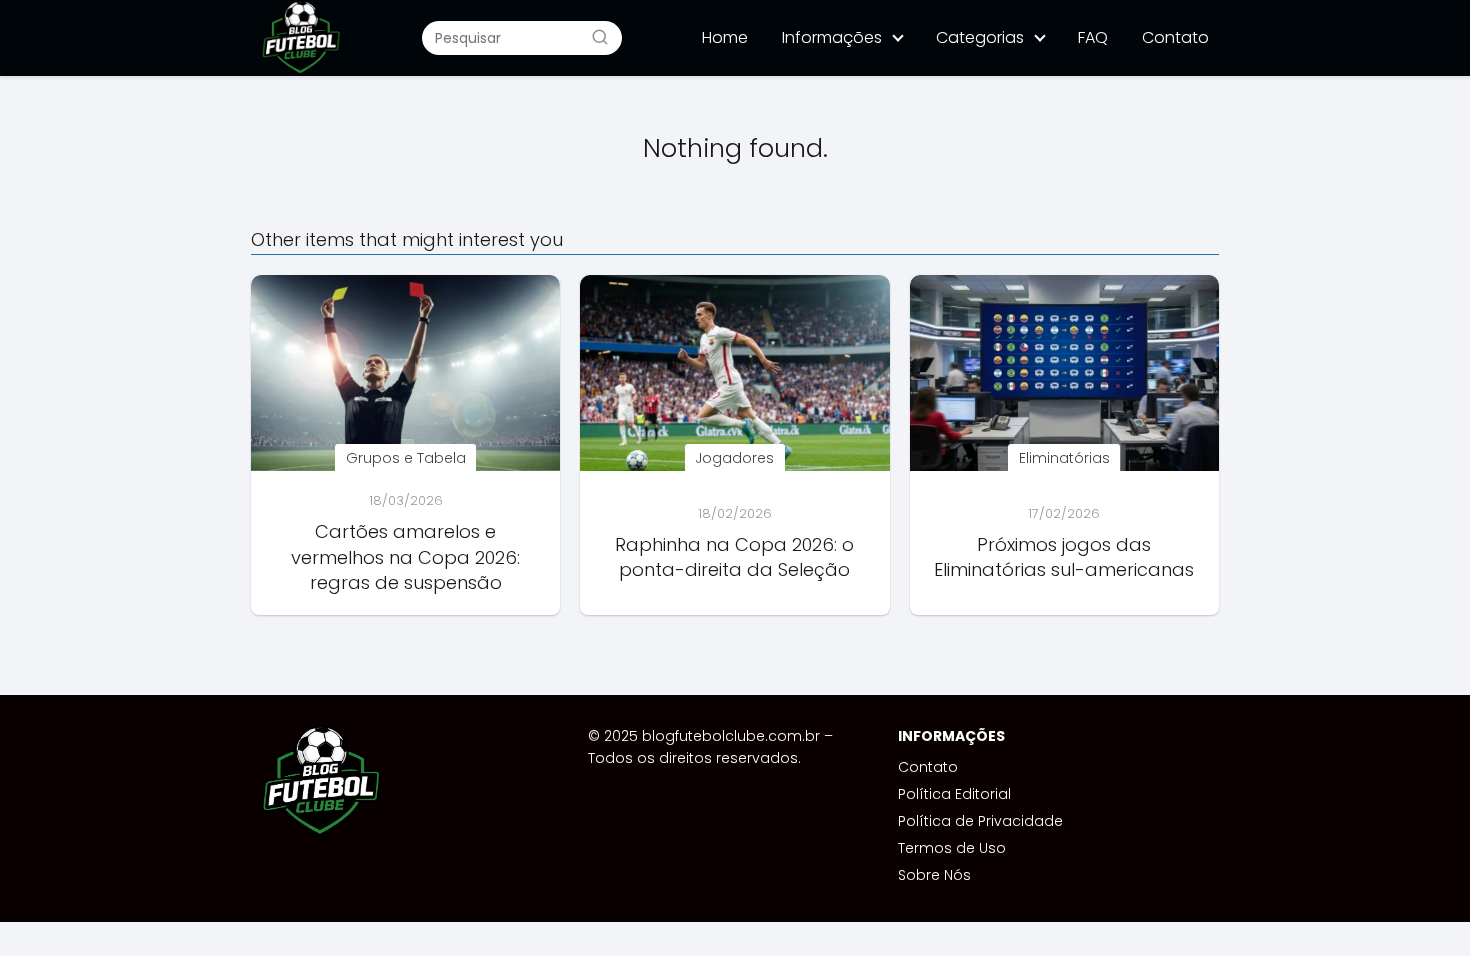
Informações (832, 37)
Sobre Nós (934, 875)
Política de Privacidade (980, 821)
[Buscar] (600, 37)
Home (725, 37)
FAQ (1093, 37)
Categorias (980, 37)
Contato (1175, 37)
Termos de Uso (952, 848)
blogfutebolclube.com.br (731, 736)
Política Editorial (954, 794)
